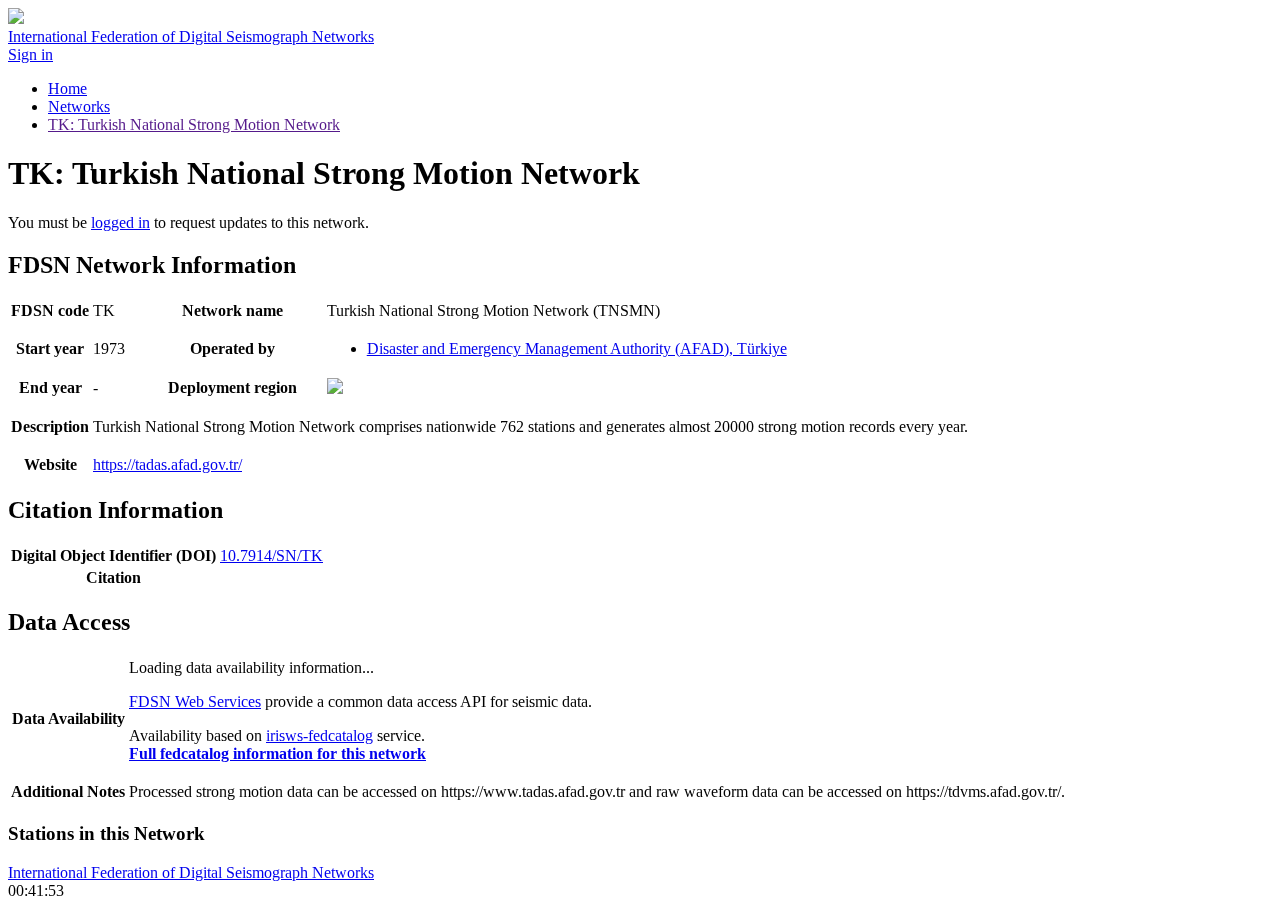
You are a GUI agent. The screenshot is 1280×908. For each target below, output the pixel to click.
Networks (79, 106)
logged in (120, 222)
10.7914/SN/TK (271, 555)
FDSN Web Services (195, 701)
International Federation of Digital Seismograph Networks (191, 872)
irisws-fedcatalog (319, 735)
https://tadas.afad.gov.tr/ (167, 464)
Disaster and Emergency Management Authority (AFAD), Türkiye (577, 348)
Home (67, 88)
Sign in (30, 54)
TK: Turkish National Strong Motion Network (194, 124)
